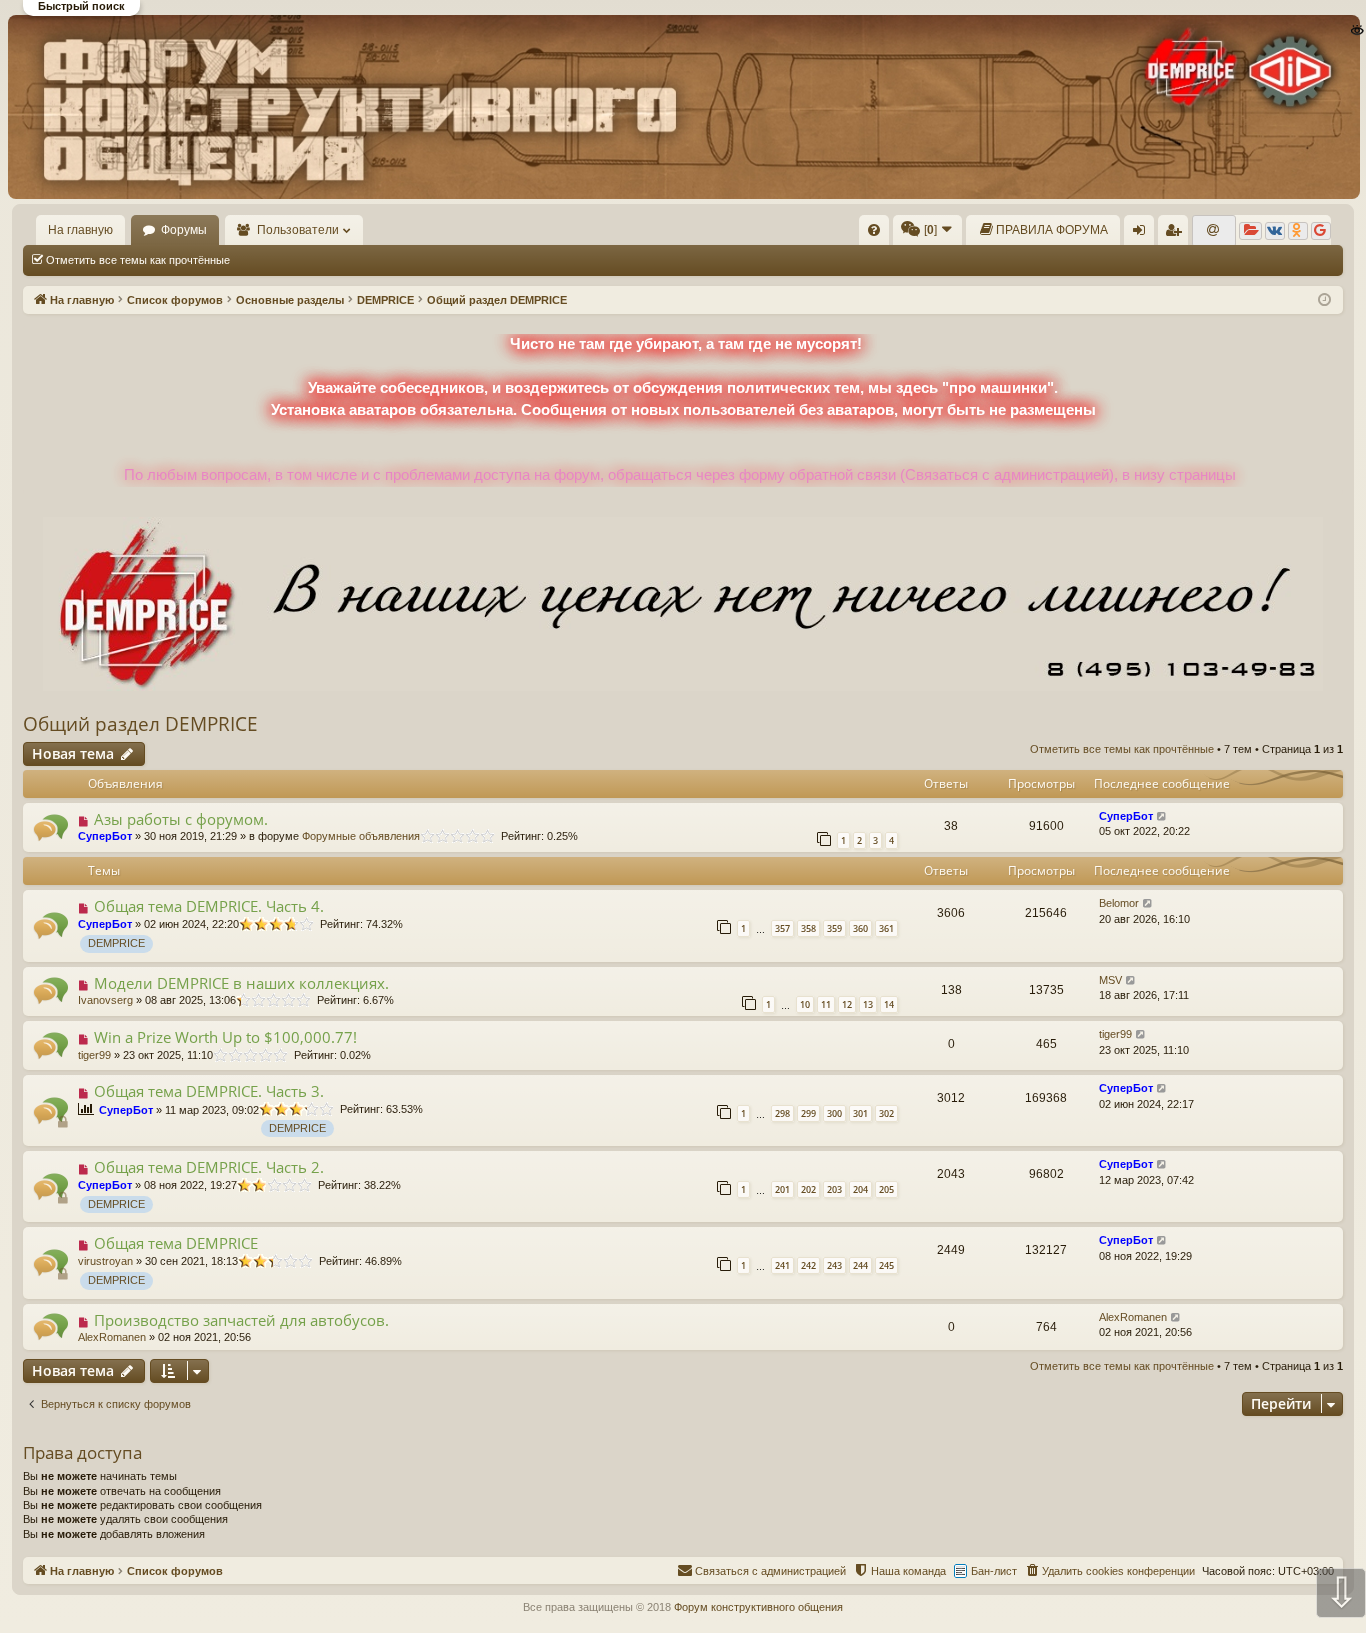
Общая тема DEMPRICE (176, 1243)
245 (886, 1265)
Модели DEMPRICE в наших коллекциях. (241, 983)
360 (860, 928)
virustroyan (105, 1261)
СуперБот (105, 836)
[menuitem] (874, 230)
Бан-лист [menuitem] (994, 1571)
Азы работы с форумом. (181, 819)
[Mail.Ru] (1214, 231)
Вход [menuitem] (1143, 234)
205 (886, 1189)
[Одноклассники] (1298, 231)
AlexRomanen (112, 1337)
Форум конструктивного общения (758, 1607)
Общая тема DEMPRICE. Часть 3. (209, 1091)
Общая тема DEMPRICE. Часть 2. (209, 1167)
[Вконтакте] (1275, 231)
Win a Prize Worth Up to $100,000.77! (225, 1037)
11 (826, 1004)
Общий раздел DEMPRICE (140, 724)
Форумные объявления (361, 836)
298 (782, 1113)
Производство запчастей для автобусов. (241, 1320)
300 (834, 1113)
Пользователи (298, 230)
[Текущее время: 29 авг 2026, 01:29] (1324, 300)
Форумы (184, 230)
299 (808, 1113)
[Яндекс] (1250, 231)
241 (782, 1265)
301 (860, 1113)
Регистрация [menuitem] (1177, 234)
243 (834, 1265)
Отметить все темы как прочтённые (138, 260)
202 (808, 1189)
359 (834, 928)
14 (889, 1004)
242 (808, 1265)
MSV (1110, 980)
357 (782, 928)
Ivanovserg (105, 1000)
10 (805, 1004)
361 (886, 928)
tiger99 (94, 1055)
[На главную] (682, 107)
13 (868, 1004)
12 (847, 1004)
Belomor (1119, 903)
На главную (80, 230)
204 (860, 1189)
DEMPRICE (116, 943)
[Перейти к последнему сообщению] (1162, 816)
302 (886, 1113)
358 (808, 928)
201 (782, 1189)
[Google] (1321, 231)
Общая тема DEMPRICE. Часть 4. (209, 906)
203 (834, 1189)
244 (860, 1265)
